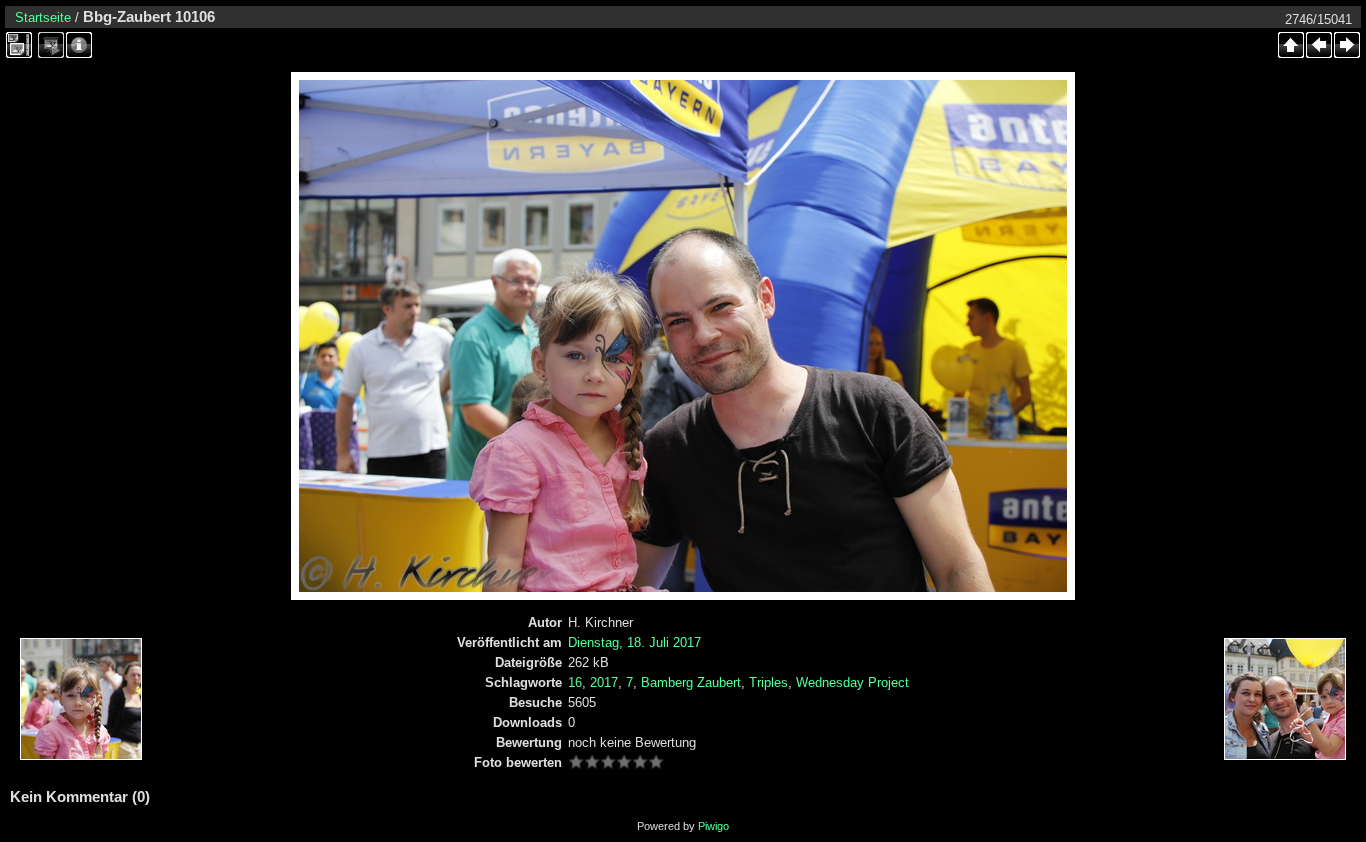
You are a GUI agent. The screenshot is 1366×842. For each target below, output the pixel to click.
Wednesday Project (852, 682)
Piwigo (713, 826)
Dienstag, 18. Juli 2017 (634, 642)
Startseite (43, 17)
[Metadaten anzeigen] (79, 45)
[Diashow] (51, 45)
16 (575, 682)
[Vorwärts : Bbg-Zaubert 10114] (1347, 45)
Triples (768, 682)
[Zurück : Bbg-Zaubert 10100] (1319, 45)
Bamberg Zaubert (691, 682)
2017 (604, 682)
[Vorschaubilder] (1291, 45)
